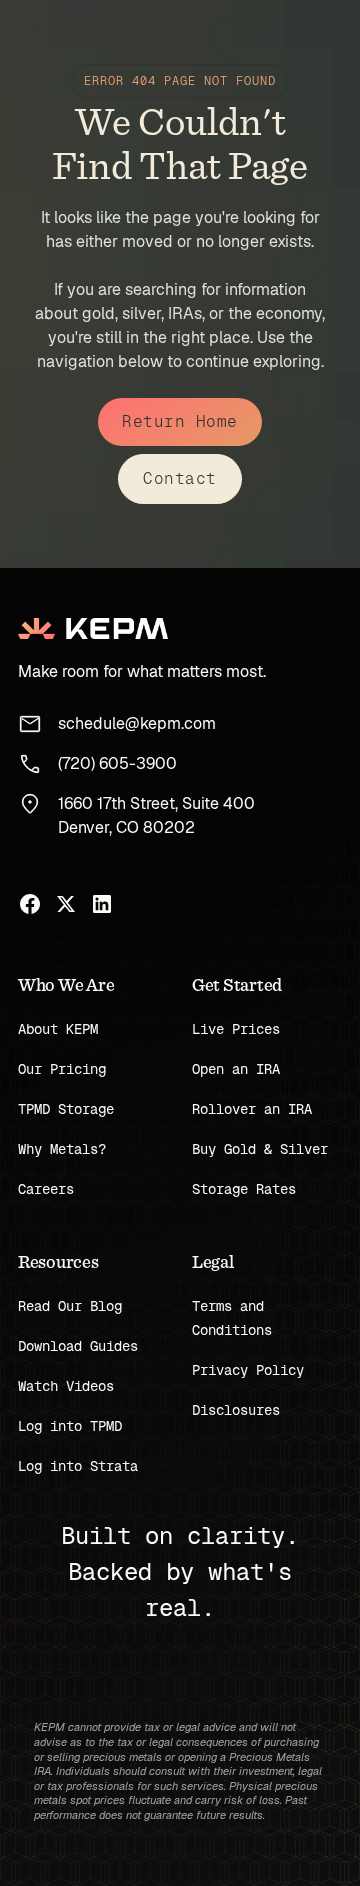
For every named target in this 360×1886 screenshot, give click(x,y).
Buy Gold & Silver (260, 1149)
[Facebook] (30, 904)
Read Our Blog (70, 1306)
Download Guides (78, 1346)
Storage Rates (244, 1189)
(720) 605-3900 (117, 763)
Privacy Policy (248, 1370)
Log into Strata (78, 1466)
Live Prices (236, 1029)
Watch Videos (66, 1386)
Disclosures (236, 1410)
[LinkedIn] (102, 904)
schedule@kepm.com (137, 723)
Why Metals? (62, 1149)
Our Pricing (62, 1069)
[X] (66, 904)
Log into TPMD (70, 1426)
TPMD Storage (66, 1109)
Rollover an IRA (252, 1109)
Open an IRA (236, 1069)
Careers (46, 1189)
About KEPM (58, 1029)
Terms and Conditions (232, 1318)
